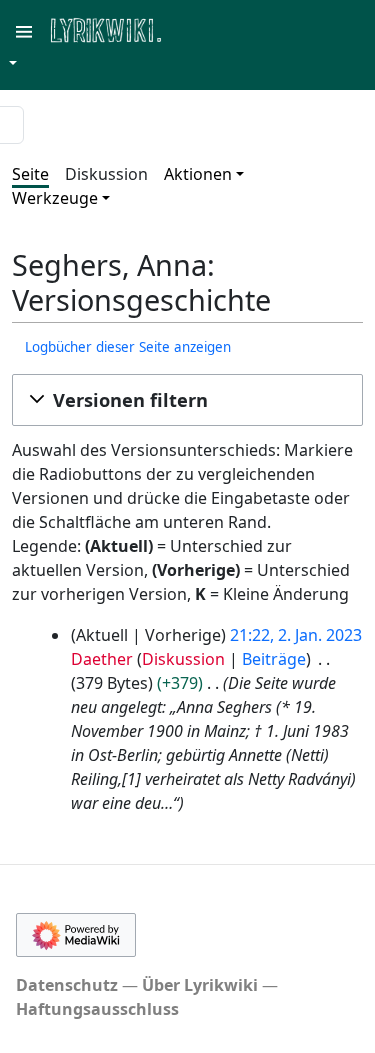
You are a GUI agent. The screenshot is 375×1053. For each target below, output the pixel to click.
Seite (30, 174)
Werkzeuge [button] (55, 198)
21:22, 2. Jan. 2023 (296, 635)
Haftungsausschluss (97, 1009)
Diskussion (106, 174)
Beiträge (274, 659)
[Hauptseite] (203, 28)
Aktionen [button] (198, 174)
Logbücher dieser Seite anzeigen (128, 347)
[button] (187, 400)
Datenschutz (67, 985)
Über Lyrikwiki (200, 985)
